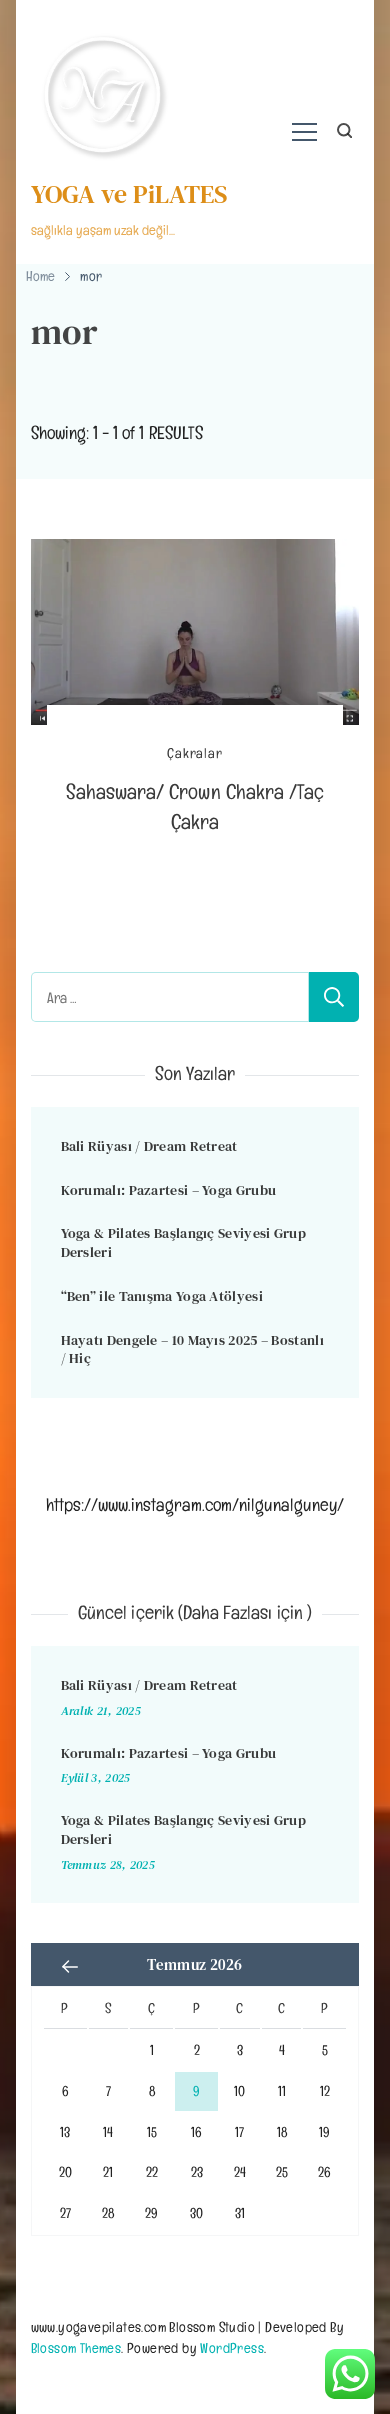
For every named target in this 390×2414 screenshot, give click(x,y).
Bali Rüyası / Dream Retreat (149, 1146)
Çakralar (194, 753)
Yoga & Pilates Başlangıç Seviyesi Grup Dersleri (183, 1242)
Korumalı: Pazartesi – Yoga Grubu (169, 1190)
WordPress (232, 2347)
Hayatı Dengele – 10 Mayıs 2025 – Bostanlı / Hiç (192, 1349)
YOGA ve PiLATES (129, 194)
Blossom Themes (76, 2347)
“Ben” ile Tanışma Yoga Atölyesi (162, 1296)
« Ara (71, 1967)
